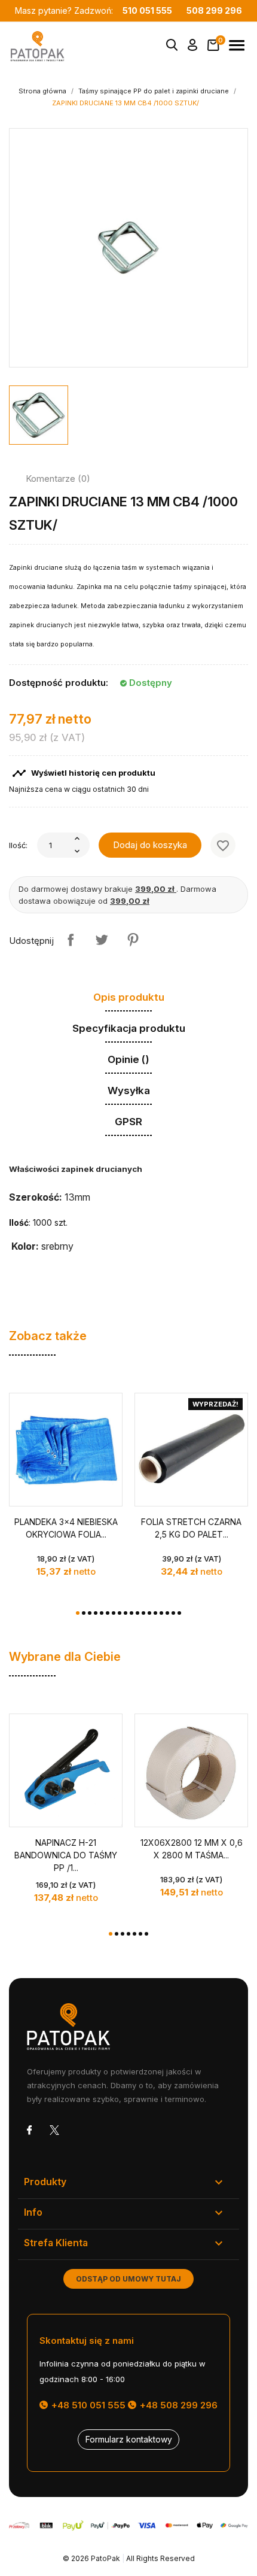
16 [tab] (167, 1613)
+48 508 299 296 (178, 2405)
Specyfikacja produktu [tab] (129, 1028)
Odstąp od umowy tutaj (128, 2279)
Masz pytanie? (94, 10)
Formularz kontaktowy (129, 2439)
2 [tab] (84, 1613)
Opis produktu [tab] (129, 997)
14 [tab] (155, 1613)
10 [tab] (131, 1613)
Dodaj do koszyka (150, 845)
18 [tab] (179, 1613)
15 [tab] (161, 1613)
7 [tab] (114, 1613)
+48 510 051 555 (87, 2405)
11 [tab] (137, 1613)
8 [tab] (120, 1613)
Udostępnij (71, 940)
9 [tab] (126, 1613)
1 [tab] (78, 1613)
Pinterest (133, 940)
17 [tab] (173, 1613)
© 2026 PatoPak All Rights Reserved (129, 2558)
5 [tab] (102, 1613)
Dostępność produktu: (59, 683)
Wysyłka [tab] (129, 1090)
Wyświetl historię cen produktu (84, 773)
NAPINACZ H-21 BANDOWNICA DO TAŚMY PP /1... (66, 1855)
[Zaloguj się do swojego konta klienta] (193, 47)
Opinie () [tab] (128, 1059)
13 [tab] (149, 1613)
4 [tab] (96, 1613)
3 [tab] (90, 1613)
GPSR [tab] (128, 1122)
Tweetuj (102, 940)
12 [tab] (143, 1613)
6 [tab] (108, 1613)
